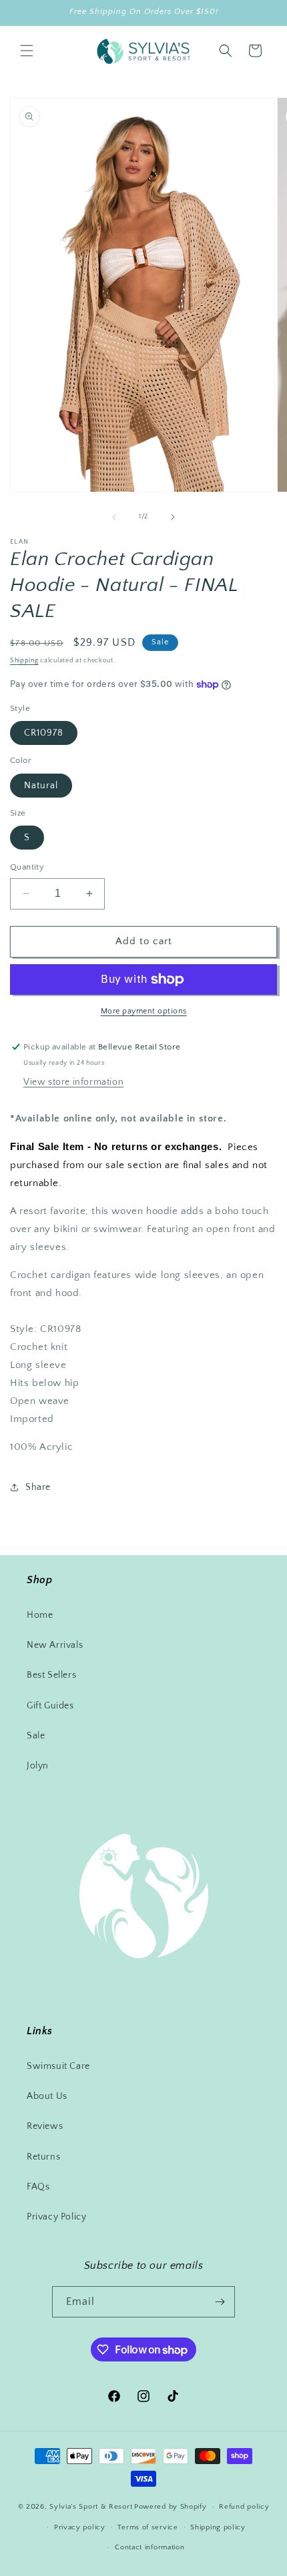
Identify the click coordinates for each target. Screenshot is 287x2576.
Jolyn (38, 1766)
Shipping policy (218, 2527)
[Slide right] (173, 517)
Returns (43, 2157)
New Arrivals (55, 1645)
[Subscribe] (220, 2302)
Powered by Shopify (171, 2507)
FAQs (38, 2187)
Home (40, 1615)
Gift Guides (50, 1706)
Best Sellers (51, 1675)
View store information (73, 1082)
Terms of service (148, 2527)
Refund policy (244, 2507)
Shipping (24, 661)
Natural (41, 786)
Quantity (27, 867)
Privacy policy (80, 2527)
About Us (47, 2096)
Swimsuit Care (58, 2066)
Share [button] (38, 1487)
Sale (36, 1736)
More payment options (144, 1011)
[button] (27, 51)
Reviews (45, 2126)
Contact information (150, 2547)
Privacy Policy (56, 2217)
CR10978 (44, 733)
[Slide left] (114, 517)
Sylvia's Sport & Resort (91, 2507)
